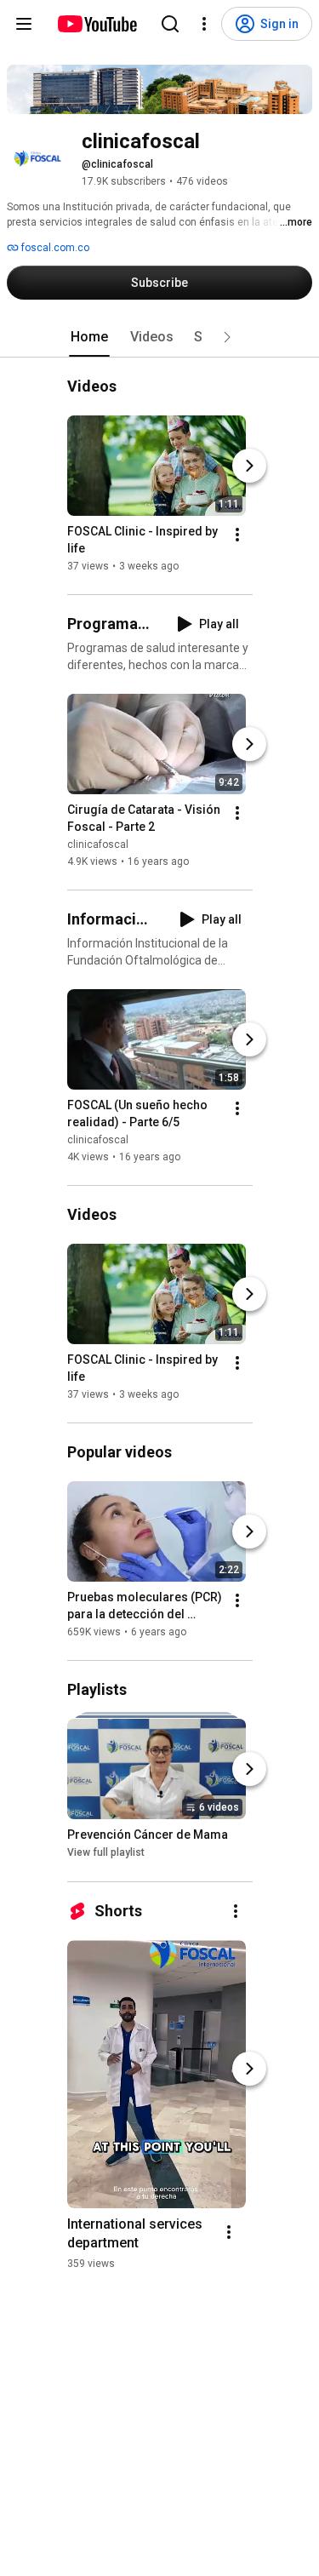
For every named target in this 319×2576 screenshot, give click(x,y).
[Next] (249, 466)
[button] (227, 337)
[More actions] (237, 535)
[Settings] (204, 24)
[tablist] (160, 337)
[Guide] (24, 24)
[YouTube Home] (97, 24)
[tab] (89, 337)
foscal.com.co (54, 248)
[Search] (170, 24)
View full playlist (106, 1853)
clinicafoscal (98, 844)
